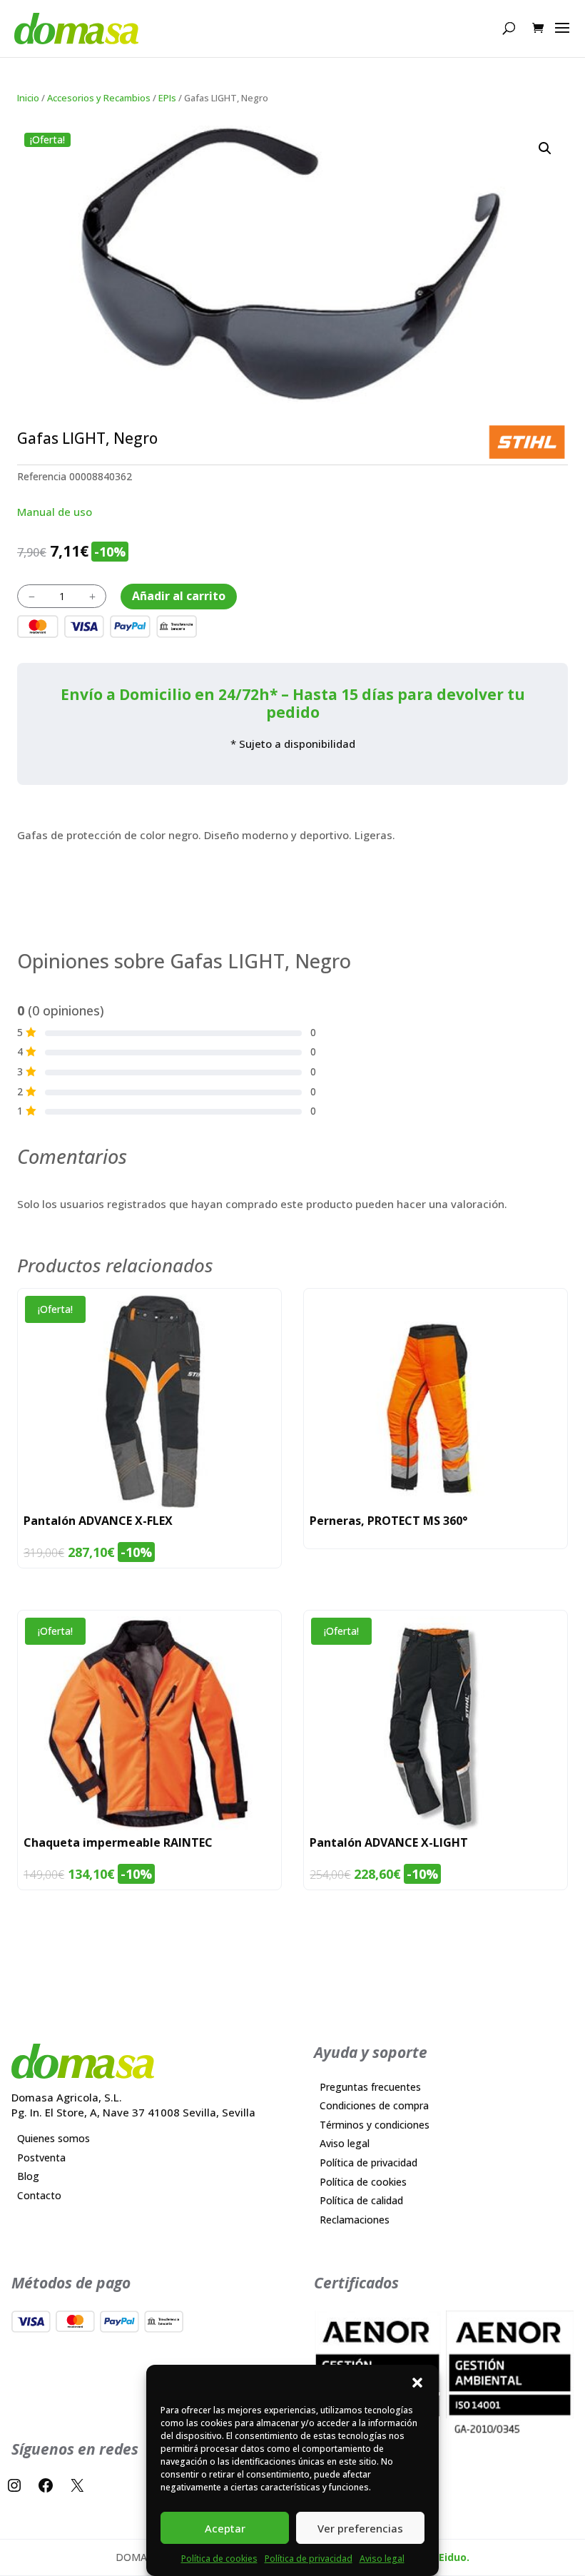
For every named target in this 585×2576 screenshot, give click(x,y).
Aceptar (225, 2528)
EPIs (167, 98)
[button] (417, 2383)
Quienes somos (54, 2138)
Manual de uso (55, 512)
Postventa (41, 2157)
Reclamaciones (355, 2220)
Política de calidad (361, 2200)
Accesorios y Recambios (99, 98)
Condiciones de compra (374, 2105)
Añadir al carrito (179, 596)
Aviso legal (382, 2559)
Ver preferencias (360, 2528)
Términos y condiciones (375, 2125)
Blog (28, 2176)
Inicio (28, 98)
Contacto (39, 2195)
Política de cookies (219, 2559)
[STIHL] (527, 442)
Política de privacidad (309, 2559)
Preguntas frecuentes (370, 2087)
